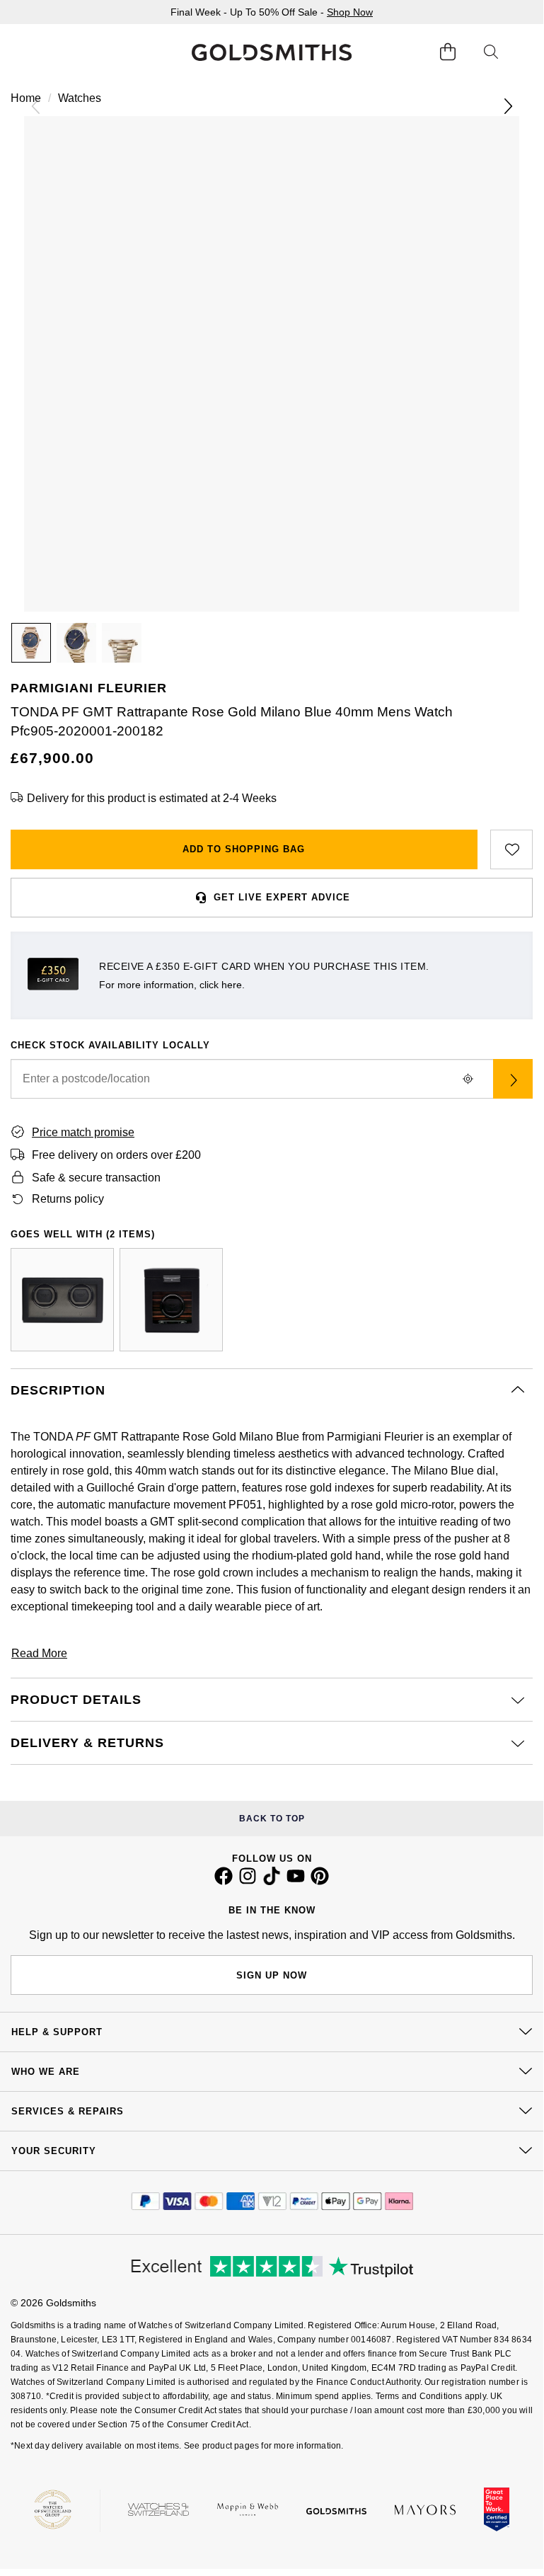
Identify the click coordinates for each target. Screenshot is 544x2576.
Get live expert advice (282, 897)
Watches (80, 98)
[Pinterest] (320, 1882)
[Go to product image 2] (76, 643)
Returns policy (68, 1199)
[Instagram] (248, 1882)
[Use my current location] (468, 1079)
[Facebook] (224, 1882)
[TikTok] (272, 1882)
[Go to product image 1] (31, 643)
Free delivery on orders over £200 (116, 1155)
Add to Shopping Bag (244, 849)
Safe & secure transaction (96, 1178)
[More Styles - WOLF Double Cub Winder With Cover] (62, 1300)
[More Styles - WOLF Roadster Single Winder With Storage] (171, 1300)
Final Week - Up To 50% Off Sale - (272, 12)
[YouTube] (296, 1882)
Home (26, 98)
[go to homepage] (271, 52)
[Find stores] (513, 1079)
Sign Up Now (272, 1975)
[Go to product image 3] (122, 643)
